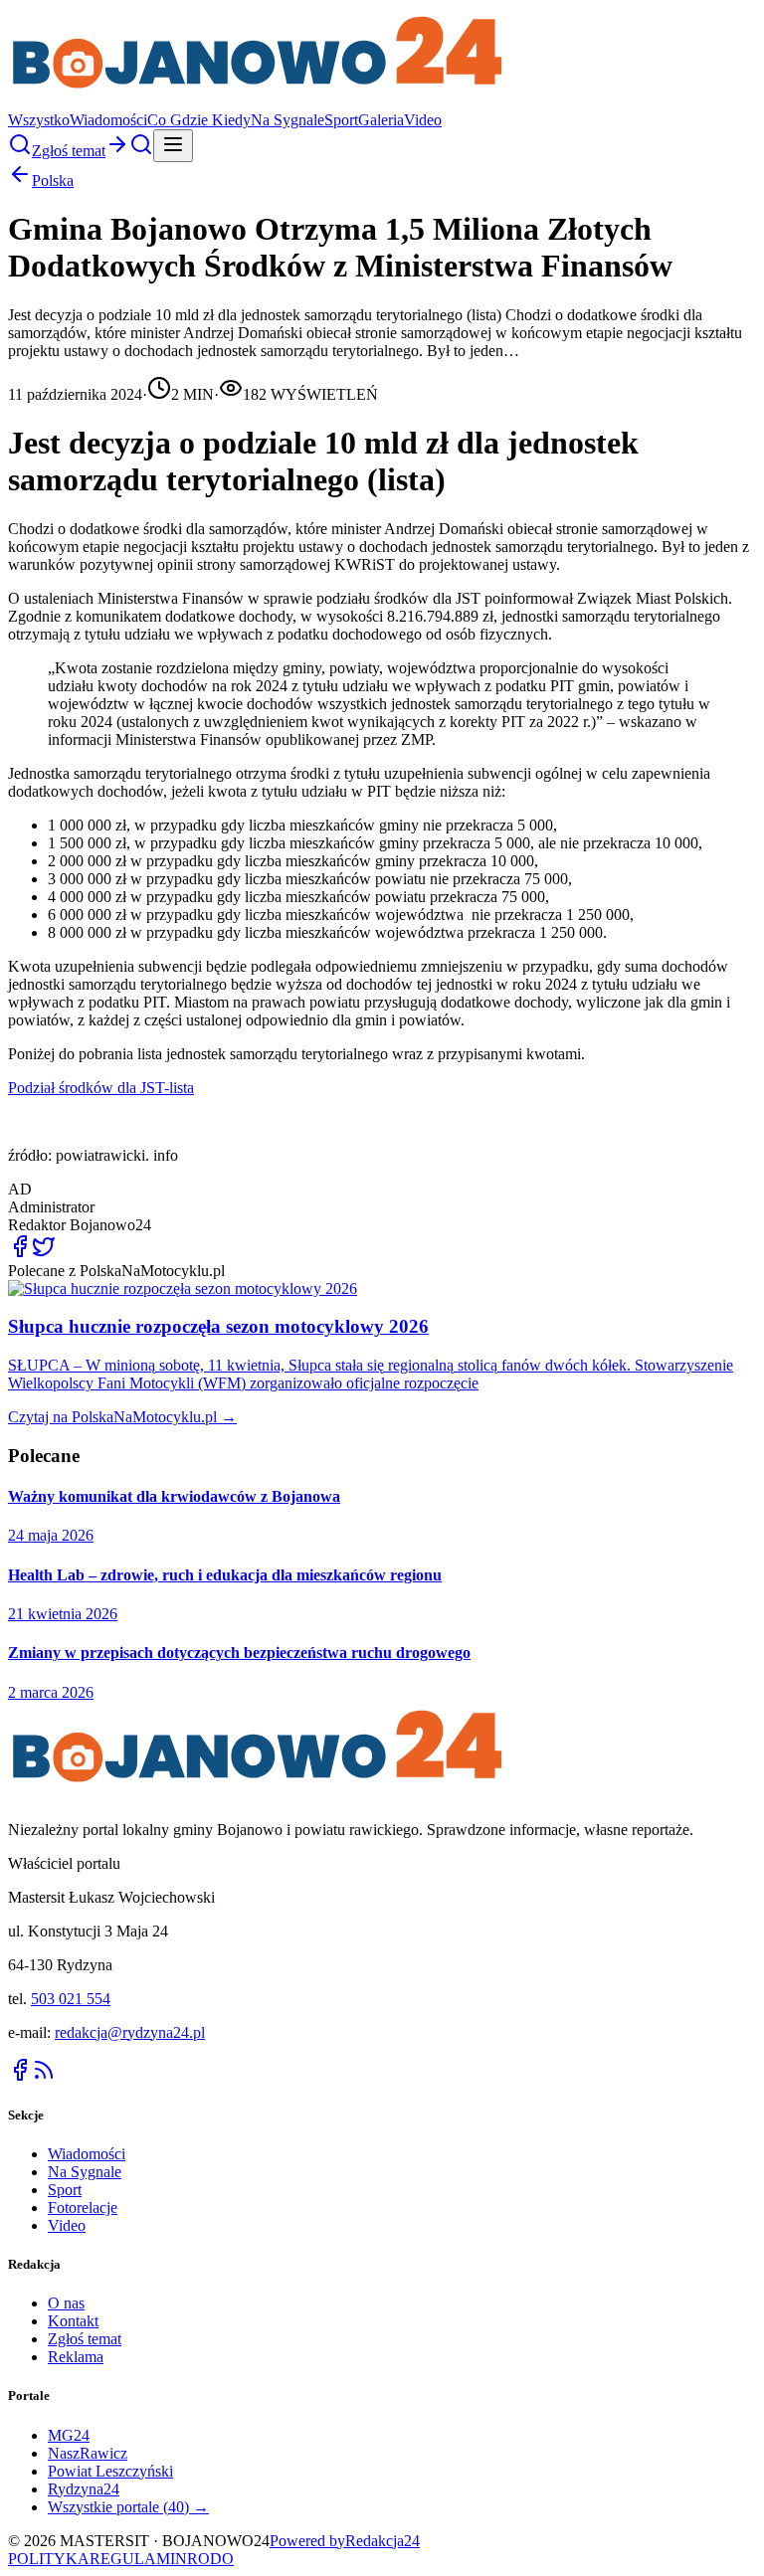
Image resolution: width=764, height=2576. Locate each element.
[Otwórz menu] (173, 146)
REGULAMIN (138, 2559)
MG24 (69, 2435)
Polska (53, 181)
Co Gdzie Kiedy (199, 120)
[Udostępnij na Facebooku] (20, 1253)
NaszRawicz (88, 2453)
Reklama (76, 2357)
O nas (66, 2303)
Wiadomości (108, 120)
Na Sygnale (287, 120)
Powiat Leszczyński (110, 2471)
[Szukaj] (20, 151)
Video (423, 120)
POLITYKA (49, 2559)
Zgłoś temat (85, 2339)
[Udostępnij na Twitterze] (44, 1253)
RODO (210, 2559)
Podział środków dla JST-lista (101, 1088)
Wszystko (39, 120)
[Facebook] (20, 2076)
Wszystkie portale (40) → (128, 2507)
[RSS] (44, 2076)
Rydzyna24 (84, 2489)
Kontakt (73, 2321)
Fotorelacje (83, 2208)
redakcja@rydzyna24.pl (130, 2032)
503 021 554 (71, 1999)
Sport (341, 120)
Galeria (381, 120)
